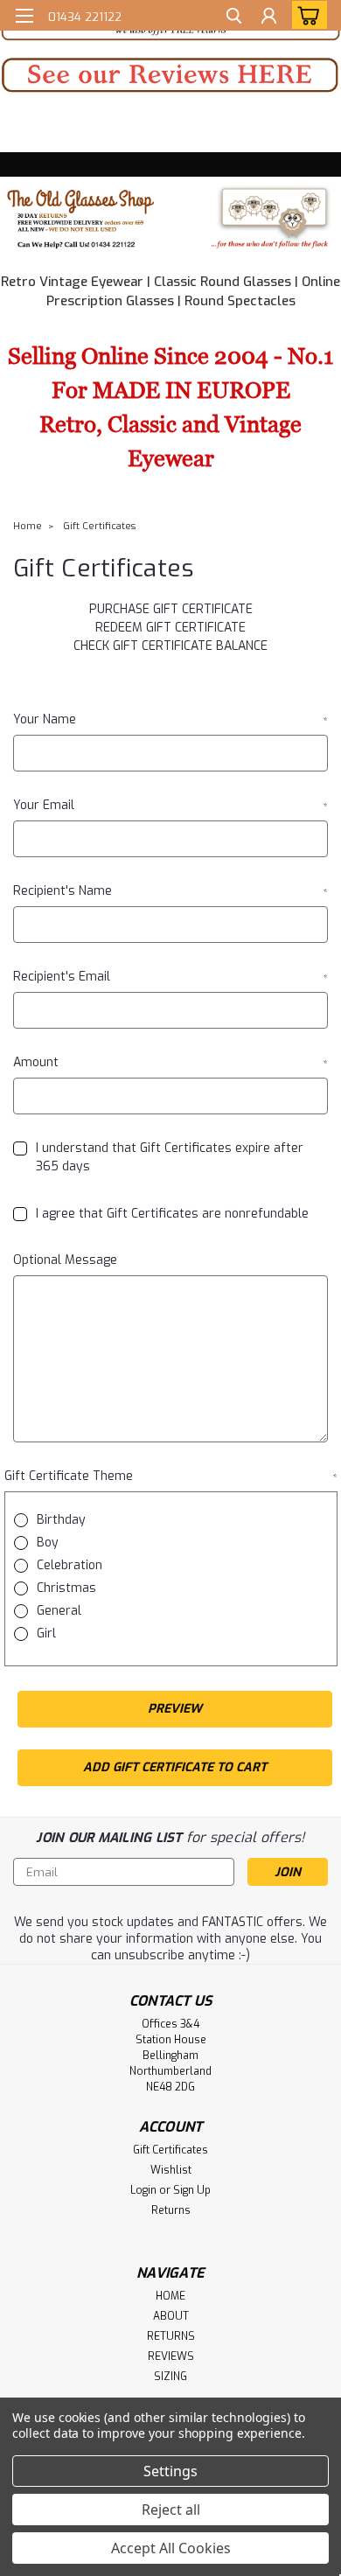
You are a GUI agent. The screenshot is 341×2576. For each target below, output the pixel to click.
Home (28, 526)
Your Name (170, 719)
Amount (170, 1062)
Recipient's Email (170, 977)
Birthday (61, 1520)
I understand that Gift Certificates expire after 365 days (170, 1157)
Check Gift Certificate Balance (170, 646)
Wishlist (171, 2170)
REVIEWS (171, 2356)
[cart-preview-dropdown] (306, 15)
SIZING (170, 2377)
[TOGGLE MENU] (24, 16)
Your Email (170, 805)
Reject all (171, 2510)
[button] (170, 75)
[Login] (269, 18)
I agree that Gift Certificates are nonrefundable (172, 1214)
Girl (46, 1634)
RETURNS (171, 2336)
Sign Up (192, 2190)
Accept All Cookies (171, 2548)
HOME (170, 2296)
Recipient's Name (170, 891)
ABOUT (171, 2316)
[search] (234, 18)
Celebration (70, 1565)
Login (143, 2190)
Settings (170, 2471)
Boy (48, 1543)
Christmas (66, 1588)
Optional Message (65, 1260)
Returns (171, 2210)
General (59, 1611)
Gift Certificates (99, 526)
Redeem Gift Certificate (170, 628)
